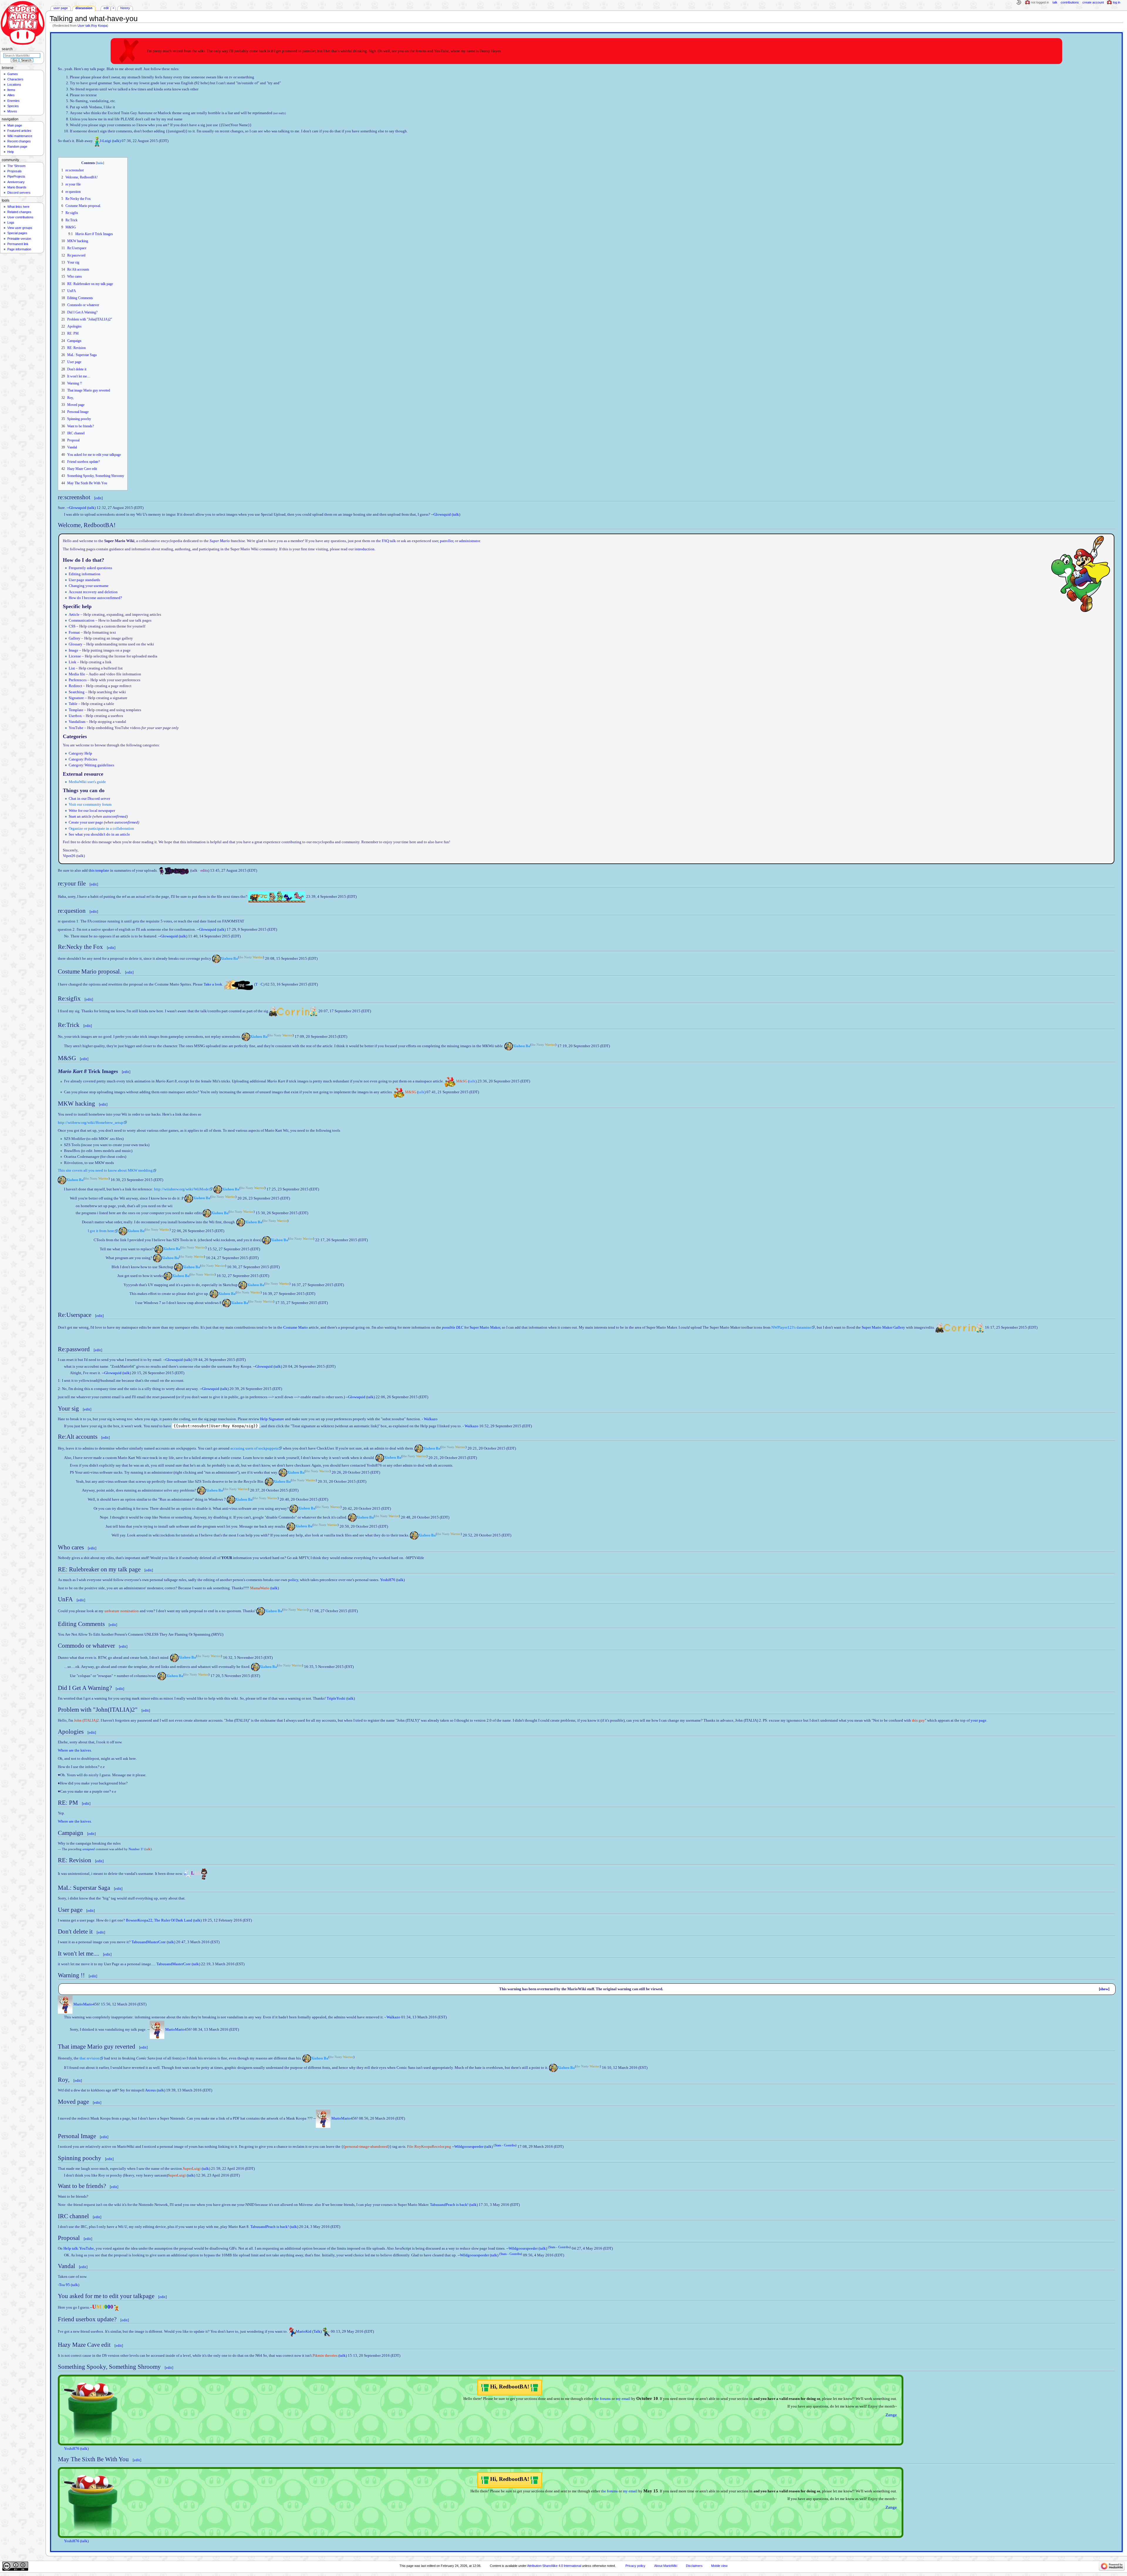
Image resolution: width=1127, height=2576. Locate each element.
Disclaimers (694, 2566)
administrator (469, 541)
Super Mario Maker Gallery (883, 1327)
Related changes (19, 212)
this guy (918, 1720)
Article (74, 615)
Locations (14, 85)
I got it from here (101, 1231)
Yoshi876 (388, 1580)
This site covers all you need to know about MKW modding (105, 1170)
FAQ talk (389, 541)
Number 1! (136, 1849)
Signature (76, 698)
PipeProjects (16, 176)
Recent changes (19, 141)
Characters (15, 79)
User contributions (20, 217)
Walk (428, 1419)
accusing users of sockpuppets (254, 1448)
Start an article (80, 817)
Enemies (14, 101)
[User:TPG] (239, 984)
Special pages (17, 233)
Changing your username (89, 586)
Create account (1093, 2)
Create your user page (86, 822)
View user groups (20, 228)
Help (11, 152)
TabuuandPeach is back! (449, 2205)
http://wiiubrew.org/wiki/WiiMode (182, 1189)
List (72, 668)
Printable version (19, 239)
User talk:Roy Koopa (92, 26)
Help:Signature (272, 1419)
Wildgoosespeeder (469, 2147)
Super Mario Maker (485, 1327)
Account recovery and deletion (93, 592)
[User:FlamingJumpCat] (277, 897)
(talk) (116, 141)
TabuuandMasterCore (149, 1942)
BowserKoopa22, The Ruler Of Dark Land (159, 1920)
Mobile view (719, 2566)
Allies (11, 95)
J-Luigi (106, 141)
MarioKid (304, 2332)
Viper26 (69, 856)
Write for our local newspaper (92, 811)
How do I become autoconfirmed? (95, 598)
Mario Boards (17, 187)
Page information (19, 249)
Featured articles (19, 131)
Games (13, 74)
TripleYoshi (336, 1698)
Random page (17, 146)
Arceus (150, 2090)
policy (293, 1580)
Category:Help (80, 753)
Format (74, 632)
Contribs (510, 2145)
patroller (447, 541)
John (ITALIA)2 (86, 1720)
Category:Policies (83, 759)
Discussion (84, 8)
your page (978, 1720)
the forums (602, 2399)
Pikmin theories (325, 2356)
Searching (77, 692)
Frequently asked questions (90, 568)
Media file (77, 674)
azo (435, 1419)
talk (91, 508)
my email (623, 2399)
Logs (11, 222)
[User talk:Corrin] (273, 1011)
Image (74, 650)
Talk (317, 2332)
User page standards (84, 580)
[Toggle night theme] (1019, 3)
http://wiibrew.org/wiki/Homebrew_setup (91, 1123)
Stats (498, 2145)
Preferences (78, 680)
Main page (15, 125)
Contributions (1070, 2)
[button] (1105, 1989)
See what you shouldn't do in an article (99, 834)
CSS (72, 626)
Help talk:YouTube (79, 2249)
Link (72, 662)
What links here (18, 207)
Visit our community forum (90, 804)
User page (61, 8)
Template (76, 710)
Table (73, 704)
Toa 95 (64, 2285)
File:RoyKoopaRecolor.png (429, 2147)
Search (7, 49)
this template (99, 871)
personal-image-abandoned (366, 2147)
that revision (90, 2058)
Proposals (15, 171)
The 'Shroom (16, 166)
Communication (82, 620)
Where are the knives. (75, 1750)
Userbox (75, 716)
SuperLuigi (192, 2169)
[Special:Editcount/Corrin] (313, 1011)
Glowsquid (78, 508)
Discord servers (19, 193)
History (125, 8)
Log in (1117, 2)
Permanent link (18, 244)
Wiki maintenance (20, 136)
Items (11, 90)
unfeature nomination (122, 1611)
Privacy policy (635, 2566)
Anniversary (16, 182)
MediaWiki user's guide (87, 782)
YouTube (76, 728)
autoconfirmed (115, 817)
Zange (891, 2415)
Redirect (75, 686)
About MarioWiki (666, 2566)
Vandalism (77, 722)
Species (13, 106)
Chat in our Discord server (89, 799)
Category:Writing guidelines (91, 765)
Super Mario (220, 541)
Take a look (213, 984)
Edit (106, 8)
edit (98, 498)
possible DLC (453, 1327)
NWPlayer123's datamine (791, 1327)
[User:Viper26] (177, 871)
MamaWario (260, 1588)
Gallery (75, 638)
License (75, 656)
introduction (365, 549)
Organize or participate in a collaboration (101, 829)
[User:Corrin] (293, 1011)
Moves (12, 111)
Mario (78, 2004)
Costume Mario (296, 1327)
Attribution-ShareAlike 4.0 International (554, 2566)
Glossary (76, 644)
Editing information (85, 574)
